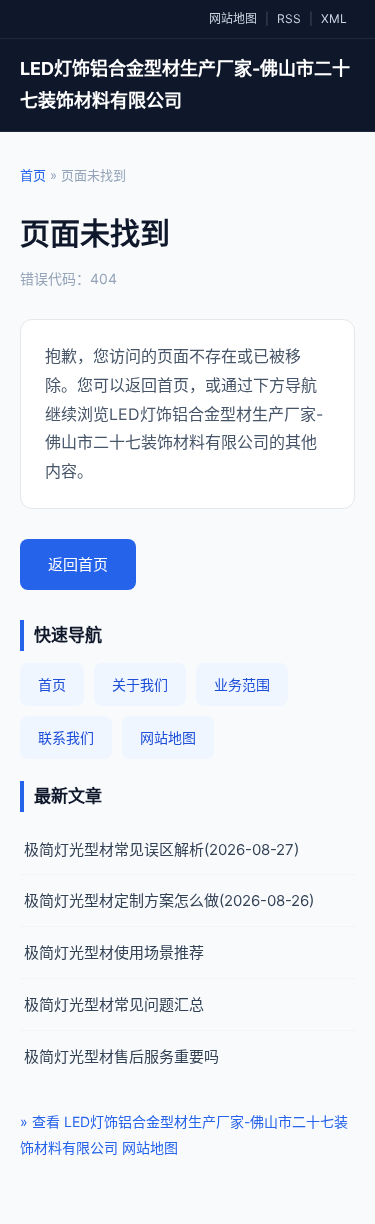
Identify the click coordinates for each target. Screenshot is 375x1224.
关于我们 (140, 684)
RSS (289, 18)
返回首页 (78, 564)
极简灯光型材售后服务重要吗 (121, 1056)
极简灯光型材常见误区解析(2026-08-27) (161, 849)
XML (334, 18)
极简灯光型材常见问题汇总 (114, 1004)
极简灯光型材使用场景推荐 (114, 952)
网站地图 (233, 18)
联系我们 (66, 737)
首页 (33, 175)
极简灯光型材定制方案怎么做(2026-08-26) (169, 900)
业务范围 (242, 684)
